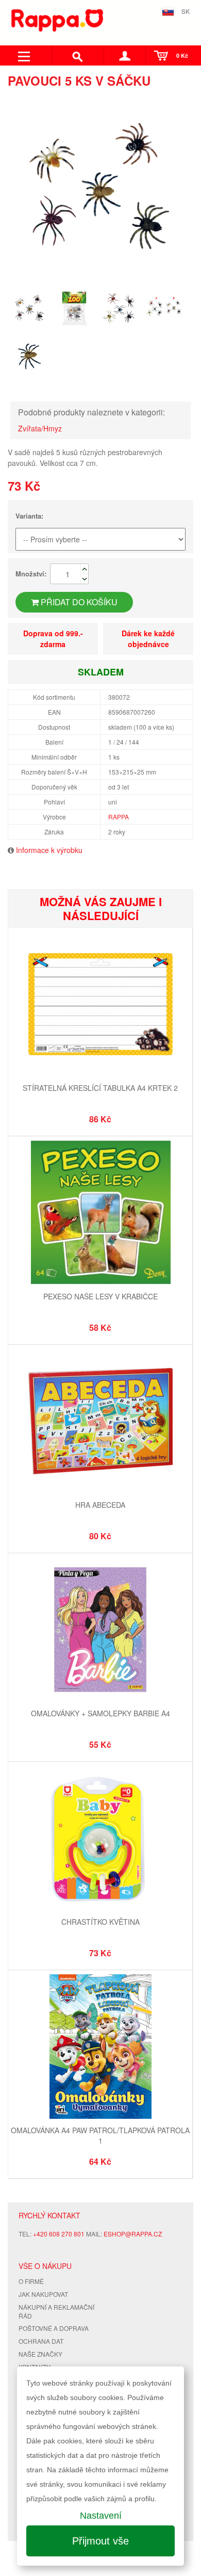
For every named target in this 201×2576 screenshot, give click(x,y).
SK (186, 11)
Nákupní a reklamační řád (56, 2311)
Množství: (31, 574)
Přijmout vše (100, 2541)
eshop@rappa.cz (133, 2234)
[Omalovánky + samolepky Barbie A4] (100, 1631)
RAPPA (119, 817)
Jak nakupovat (43, 2294)
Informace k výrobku (49, 850)
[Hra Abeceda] (100, 1422)
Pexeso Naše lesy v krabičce (100, 1296)
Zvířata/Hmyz (40, 428)
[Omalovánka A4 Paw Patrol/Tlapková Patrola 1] (100, 2048)
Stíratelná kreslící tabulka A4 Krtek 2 (100, 1088)
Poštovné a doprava (54, 2328)
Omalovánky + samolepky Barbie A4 (100, 1713)
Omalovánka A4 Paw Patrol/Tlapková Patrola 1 (100, 2135)
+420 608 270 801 (59, 2234)
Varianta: (29, 516)
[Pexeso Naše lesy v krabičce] (100, 1214)
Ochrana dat (41, 2341)
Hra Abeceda (100, 1505)
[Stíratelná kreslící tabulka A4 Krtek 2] (100, 1005)
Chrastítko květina (100, 1922)
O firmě (31, 2281)
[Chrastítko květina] (100, 1839)
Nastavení (101, 2516)
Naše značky (40, 2354)
